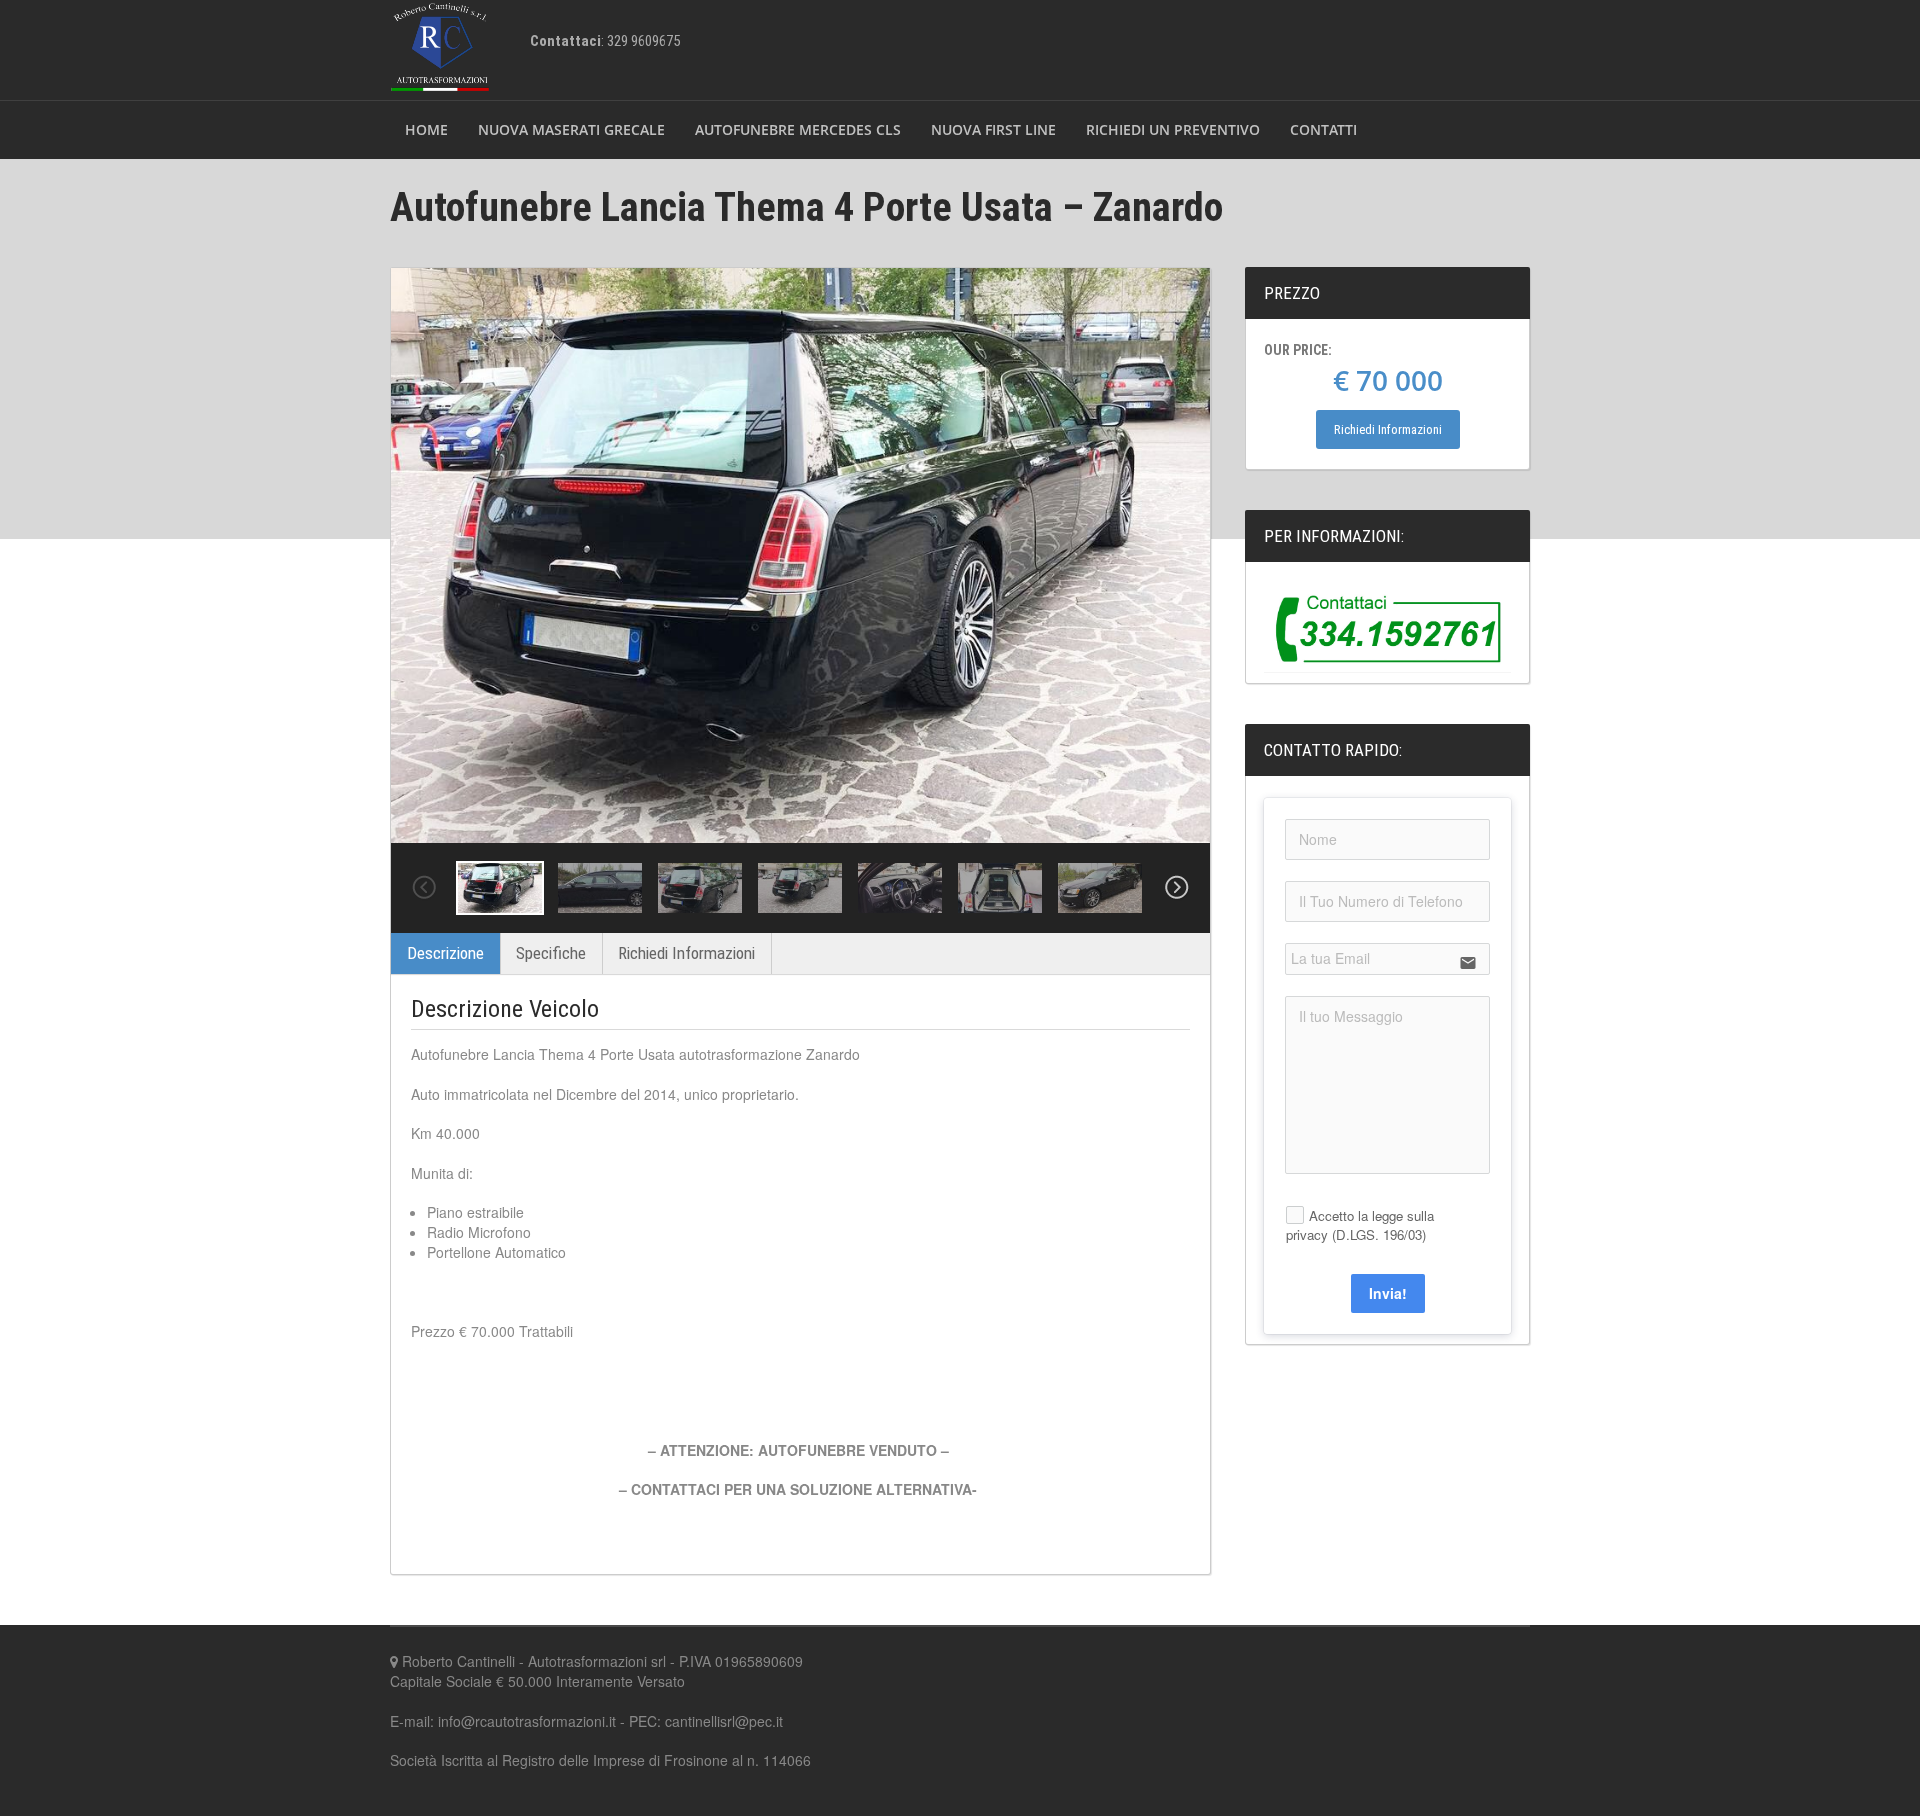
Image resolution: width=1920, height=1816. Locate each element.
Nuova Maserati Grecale (571, 129)
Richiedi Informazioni (686, 953)
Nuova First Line (993, 129)
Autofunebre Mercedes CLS (798, 129)
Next (1177, 888)
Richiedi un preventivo (1173, 129)
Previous (424, 888)
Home (426, 129)
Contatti (1323, 129)
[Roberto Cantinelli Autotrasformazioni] (440, 47)
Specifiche (551, 953)
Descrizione (445, 953)
